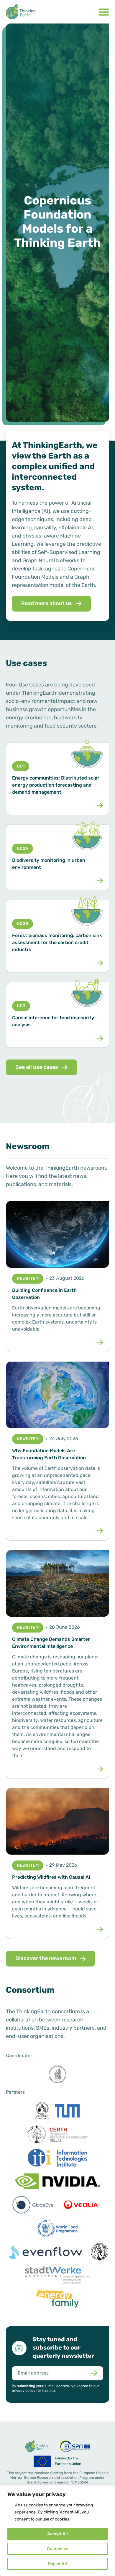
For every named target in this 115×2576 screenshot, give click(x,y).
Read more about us (47, 604)
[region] (57, 2531)
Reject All (57, 2564)
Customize (57, 2549)
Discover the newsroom (46, 1959)
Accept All (57, 2534)
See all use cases (37, 1068)
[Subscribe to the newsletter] (94, 2373)
